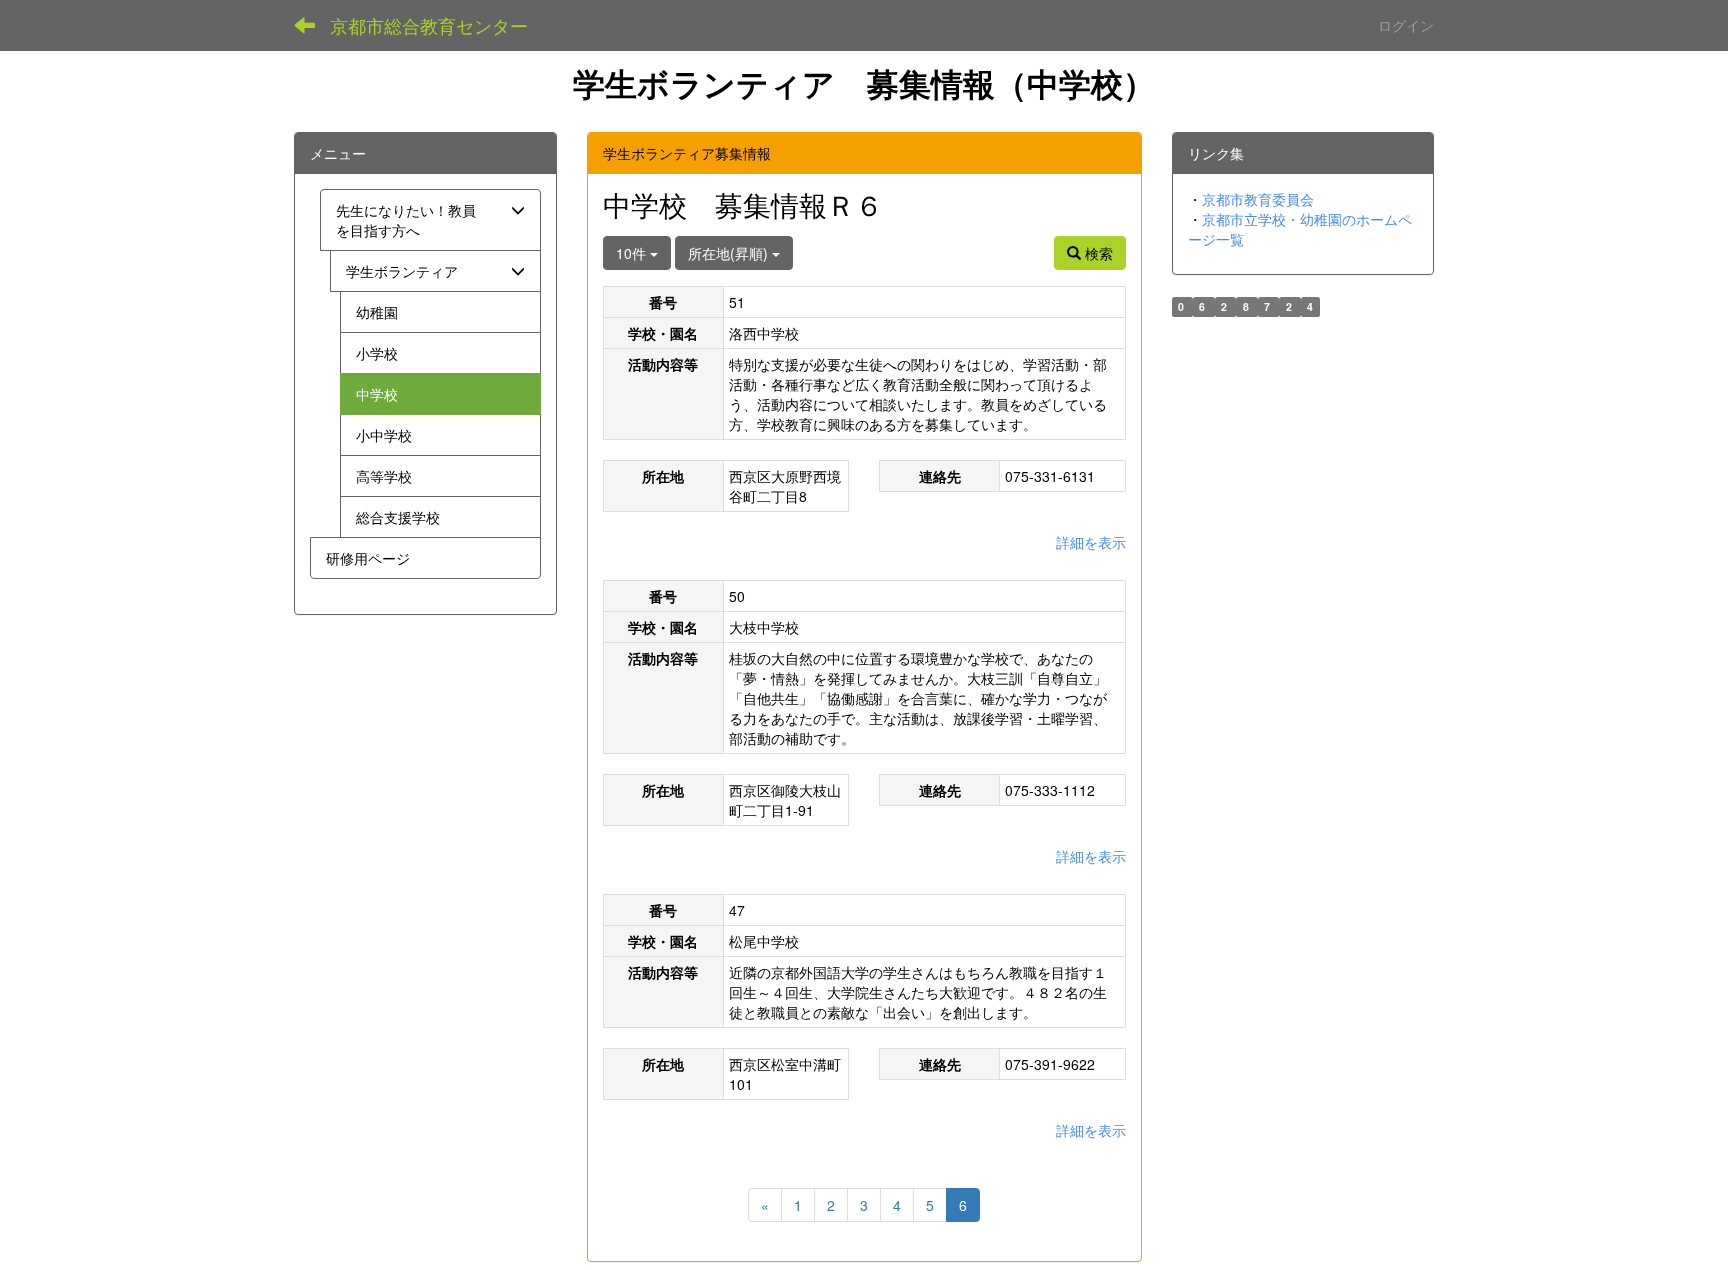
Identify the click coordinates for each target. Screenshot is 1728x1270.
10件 (633, 253)
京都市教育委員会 (1258, 199)
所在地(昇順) (730, 253)
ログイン (1406, 25)
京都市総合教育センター (429, 25)
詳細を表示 (1091, 542)
